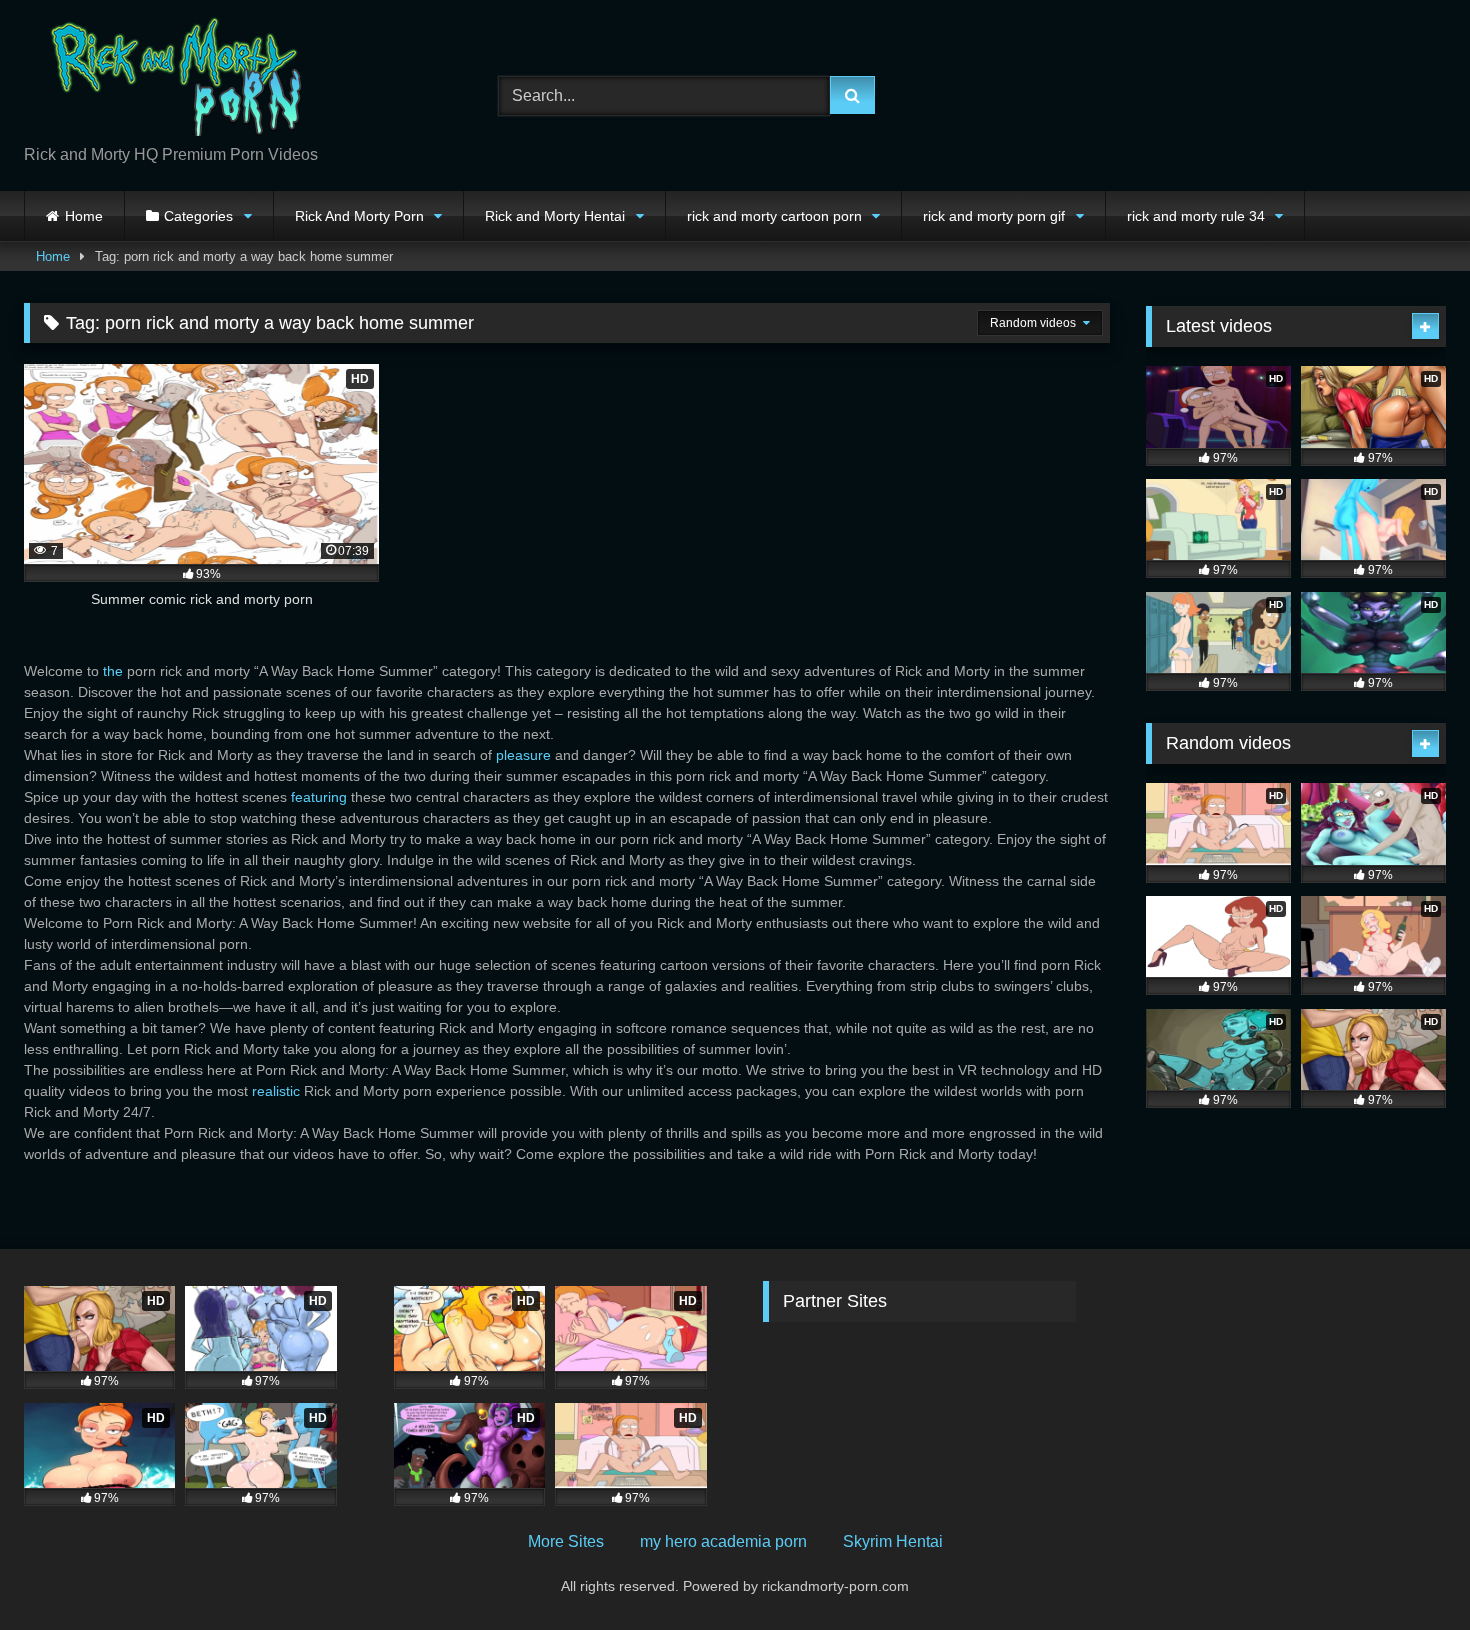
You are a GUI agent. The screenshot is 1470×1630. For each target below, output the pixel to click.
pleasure (523, 755)
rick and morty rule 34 (1196, 216)
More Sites (566, 1541)
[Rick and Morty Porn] (174, 79)
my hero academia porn (723, 1541)
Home (84, 216)
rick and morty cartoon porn (774, 216)
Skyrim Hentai (893, 1541)
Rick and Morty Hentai (555, 216)
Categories (198, 216)
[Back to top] (1408, 1570)
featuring (319, 797)
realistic (276, 1091)
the (113, 671)
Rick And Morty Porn (359, 216)
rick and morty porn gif (994, 216)
